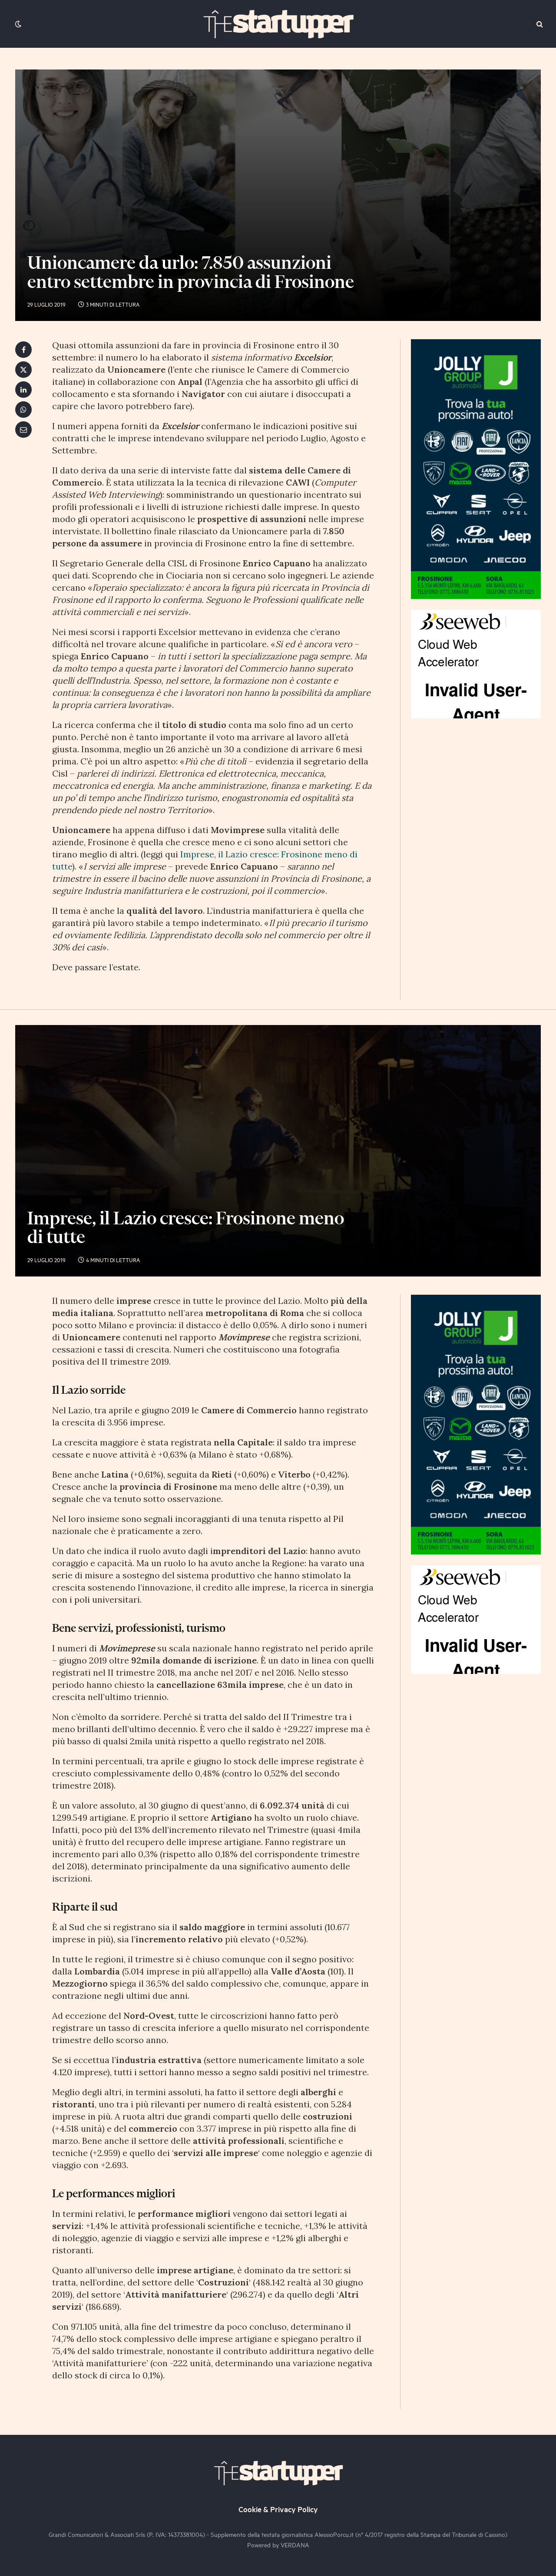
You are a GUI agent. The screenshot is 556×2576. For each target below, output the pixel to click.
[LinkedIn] (23, 390)
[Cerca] (539, 24)
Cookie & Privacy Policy (278, 2509)
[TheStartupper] (278, 24)
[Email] (23, 430)
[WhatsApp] (23, 410)
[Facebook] (23, 350)
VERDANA (295, 2545)
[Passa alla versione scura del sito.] (17, 24)
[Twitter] (23, 370)
